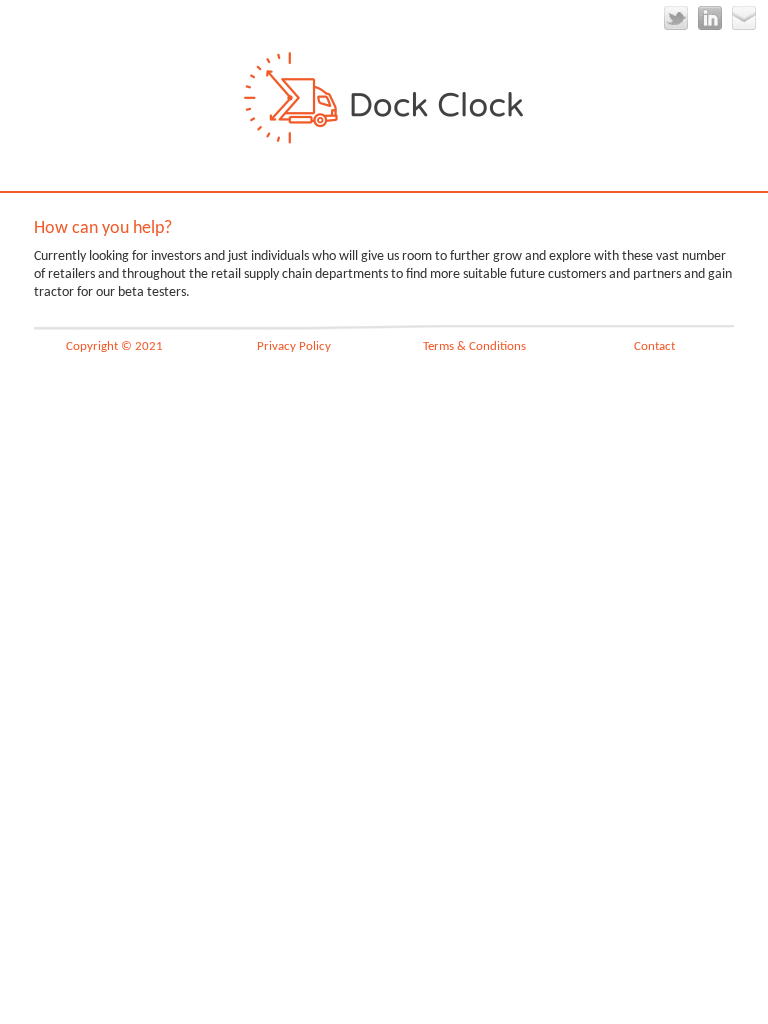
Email (744, 18)
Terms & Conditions (474, 347)
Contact (654, 347)
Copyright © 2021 (114, 347)
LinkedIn (710, 18)
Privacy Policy (294, 347)
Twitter (676, 18)
